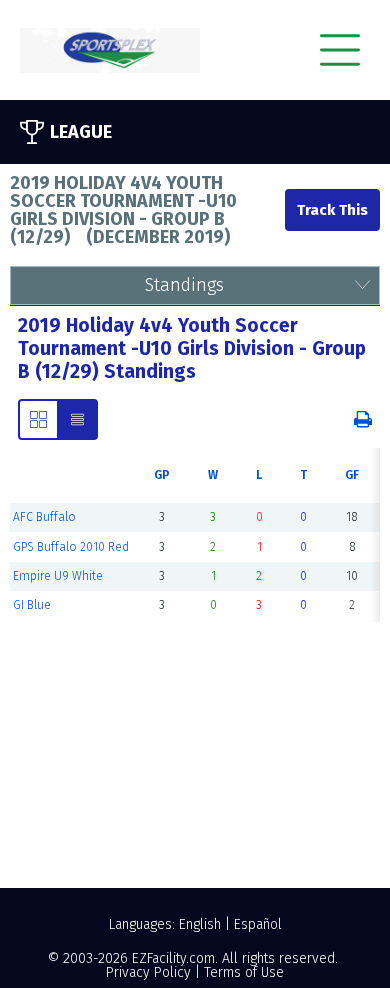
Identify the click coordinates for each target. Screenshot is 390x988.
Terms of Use (244, 972)
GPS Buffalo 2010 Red (71, 547)
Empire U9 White (58, 576)
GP (162, 475)
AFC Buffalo (44, 517)
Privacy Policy (148, 972)
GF (352, 475)
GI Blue (32, 605)
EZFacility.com (173, 958)
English (200, 924)
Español (258, 924)
